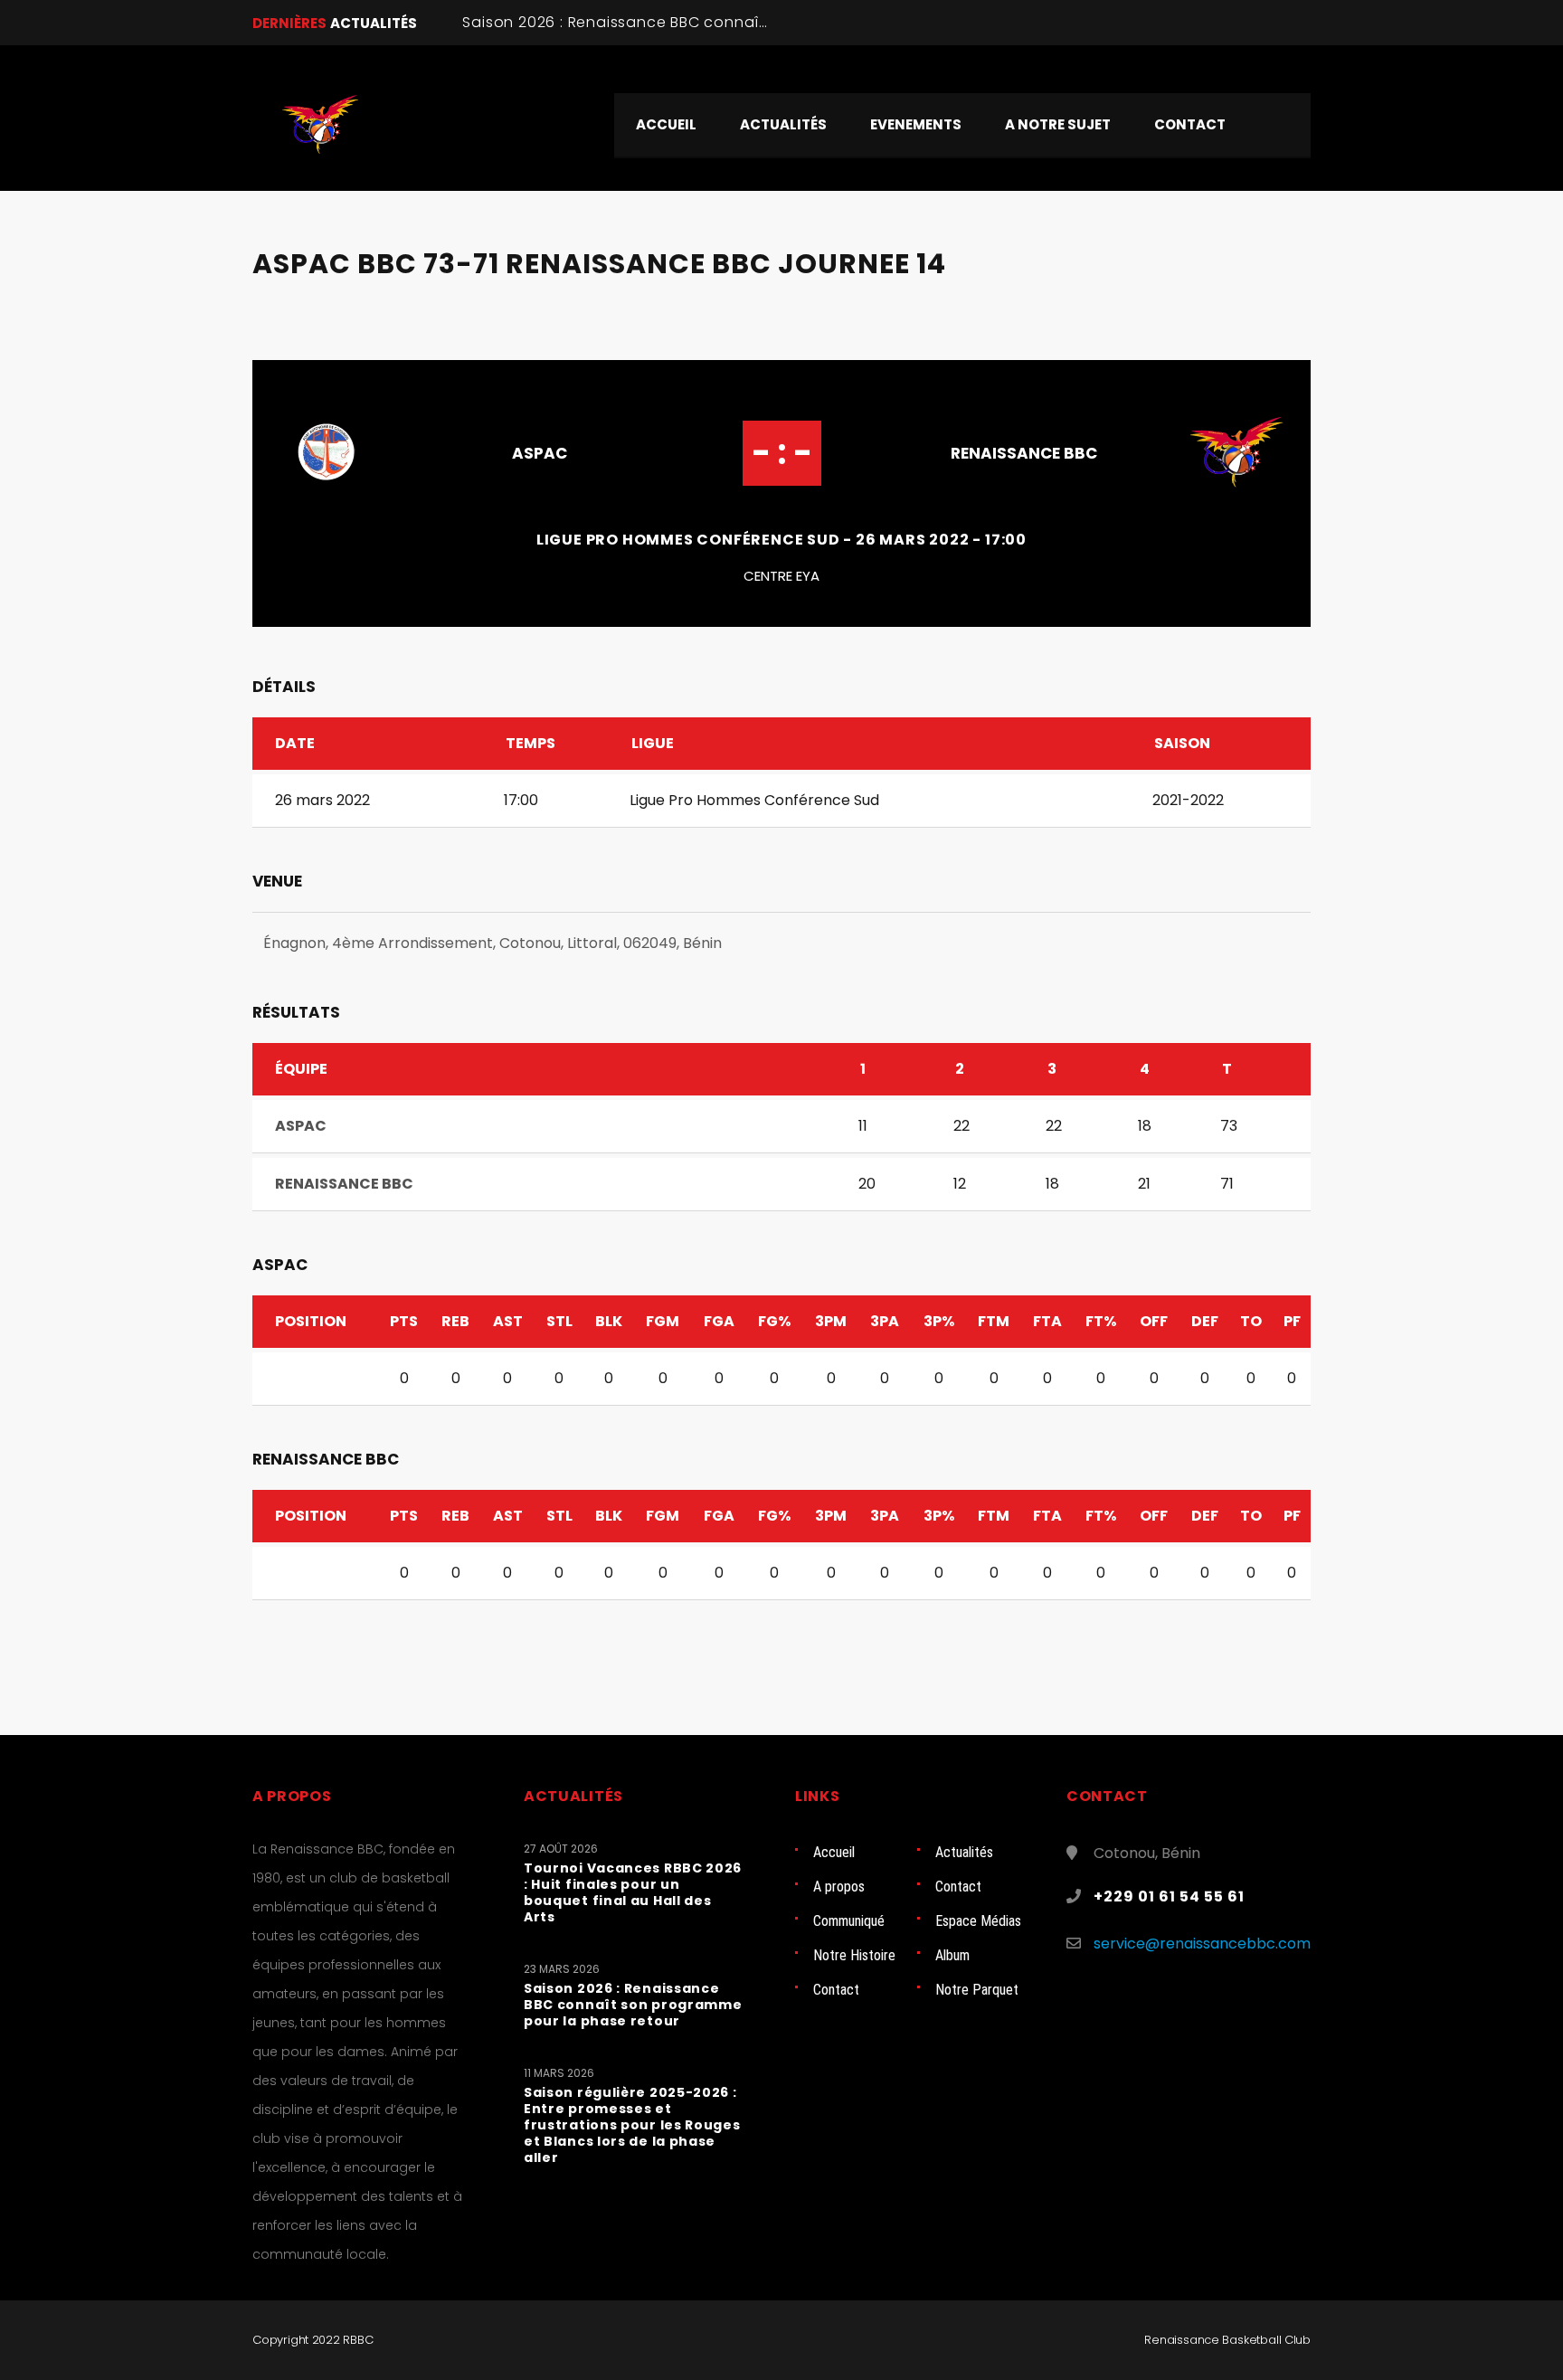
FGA (719, 1321)
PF (1292, 1321)
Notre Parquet (977, 1990)
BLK (609, 1321)
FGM (663, 1321)
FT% (1101, 1321)
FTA (1047, 1321)
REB (455, 1321)
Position (311, 1321)
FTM (994, 1321)
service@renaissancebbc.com (1202, 1944)
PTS (404, 1321)
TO (1251, 1321)
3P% (939, 1321)
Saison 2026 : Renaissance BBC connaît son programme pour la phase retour (760, 22)
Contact (958, 1887)
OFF (1154, 1321)
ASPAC (540, 453)
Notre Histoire (854, 1955)
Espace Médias (978, 1921)
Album (952, 1955)
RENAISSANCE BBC (1024, 453)
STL (559, 1321)
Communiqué (849, 1921)
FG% (774, 1321)
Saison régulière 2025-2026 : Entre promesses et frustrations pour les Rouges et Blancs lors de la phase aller (632, 2125)
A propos (839, 1887)
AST (508, 1321)
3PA (885, 1321)
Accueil (834, 1852)
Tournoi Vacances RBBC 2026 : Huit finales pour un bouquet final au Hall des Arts (633, 1892)
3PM (831, 1321)
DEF (1205, 1321)
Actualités (964, 1852)
